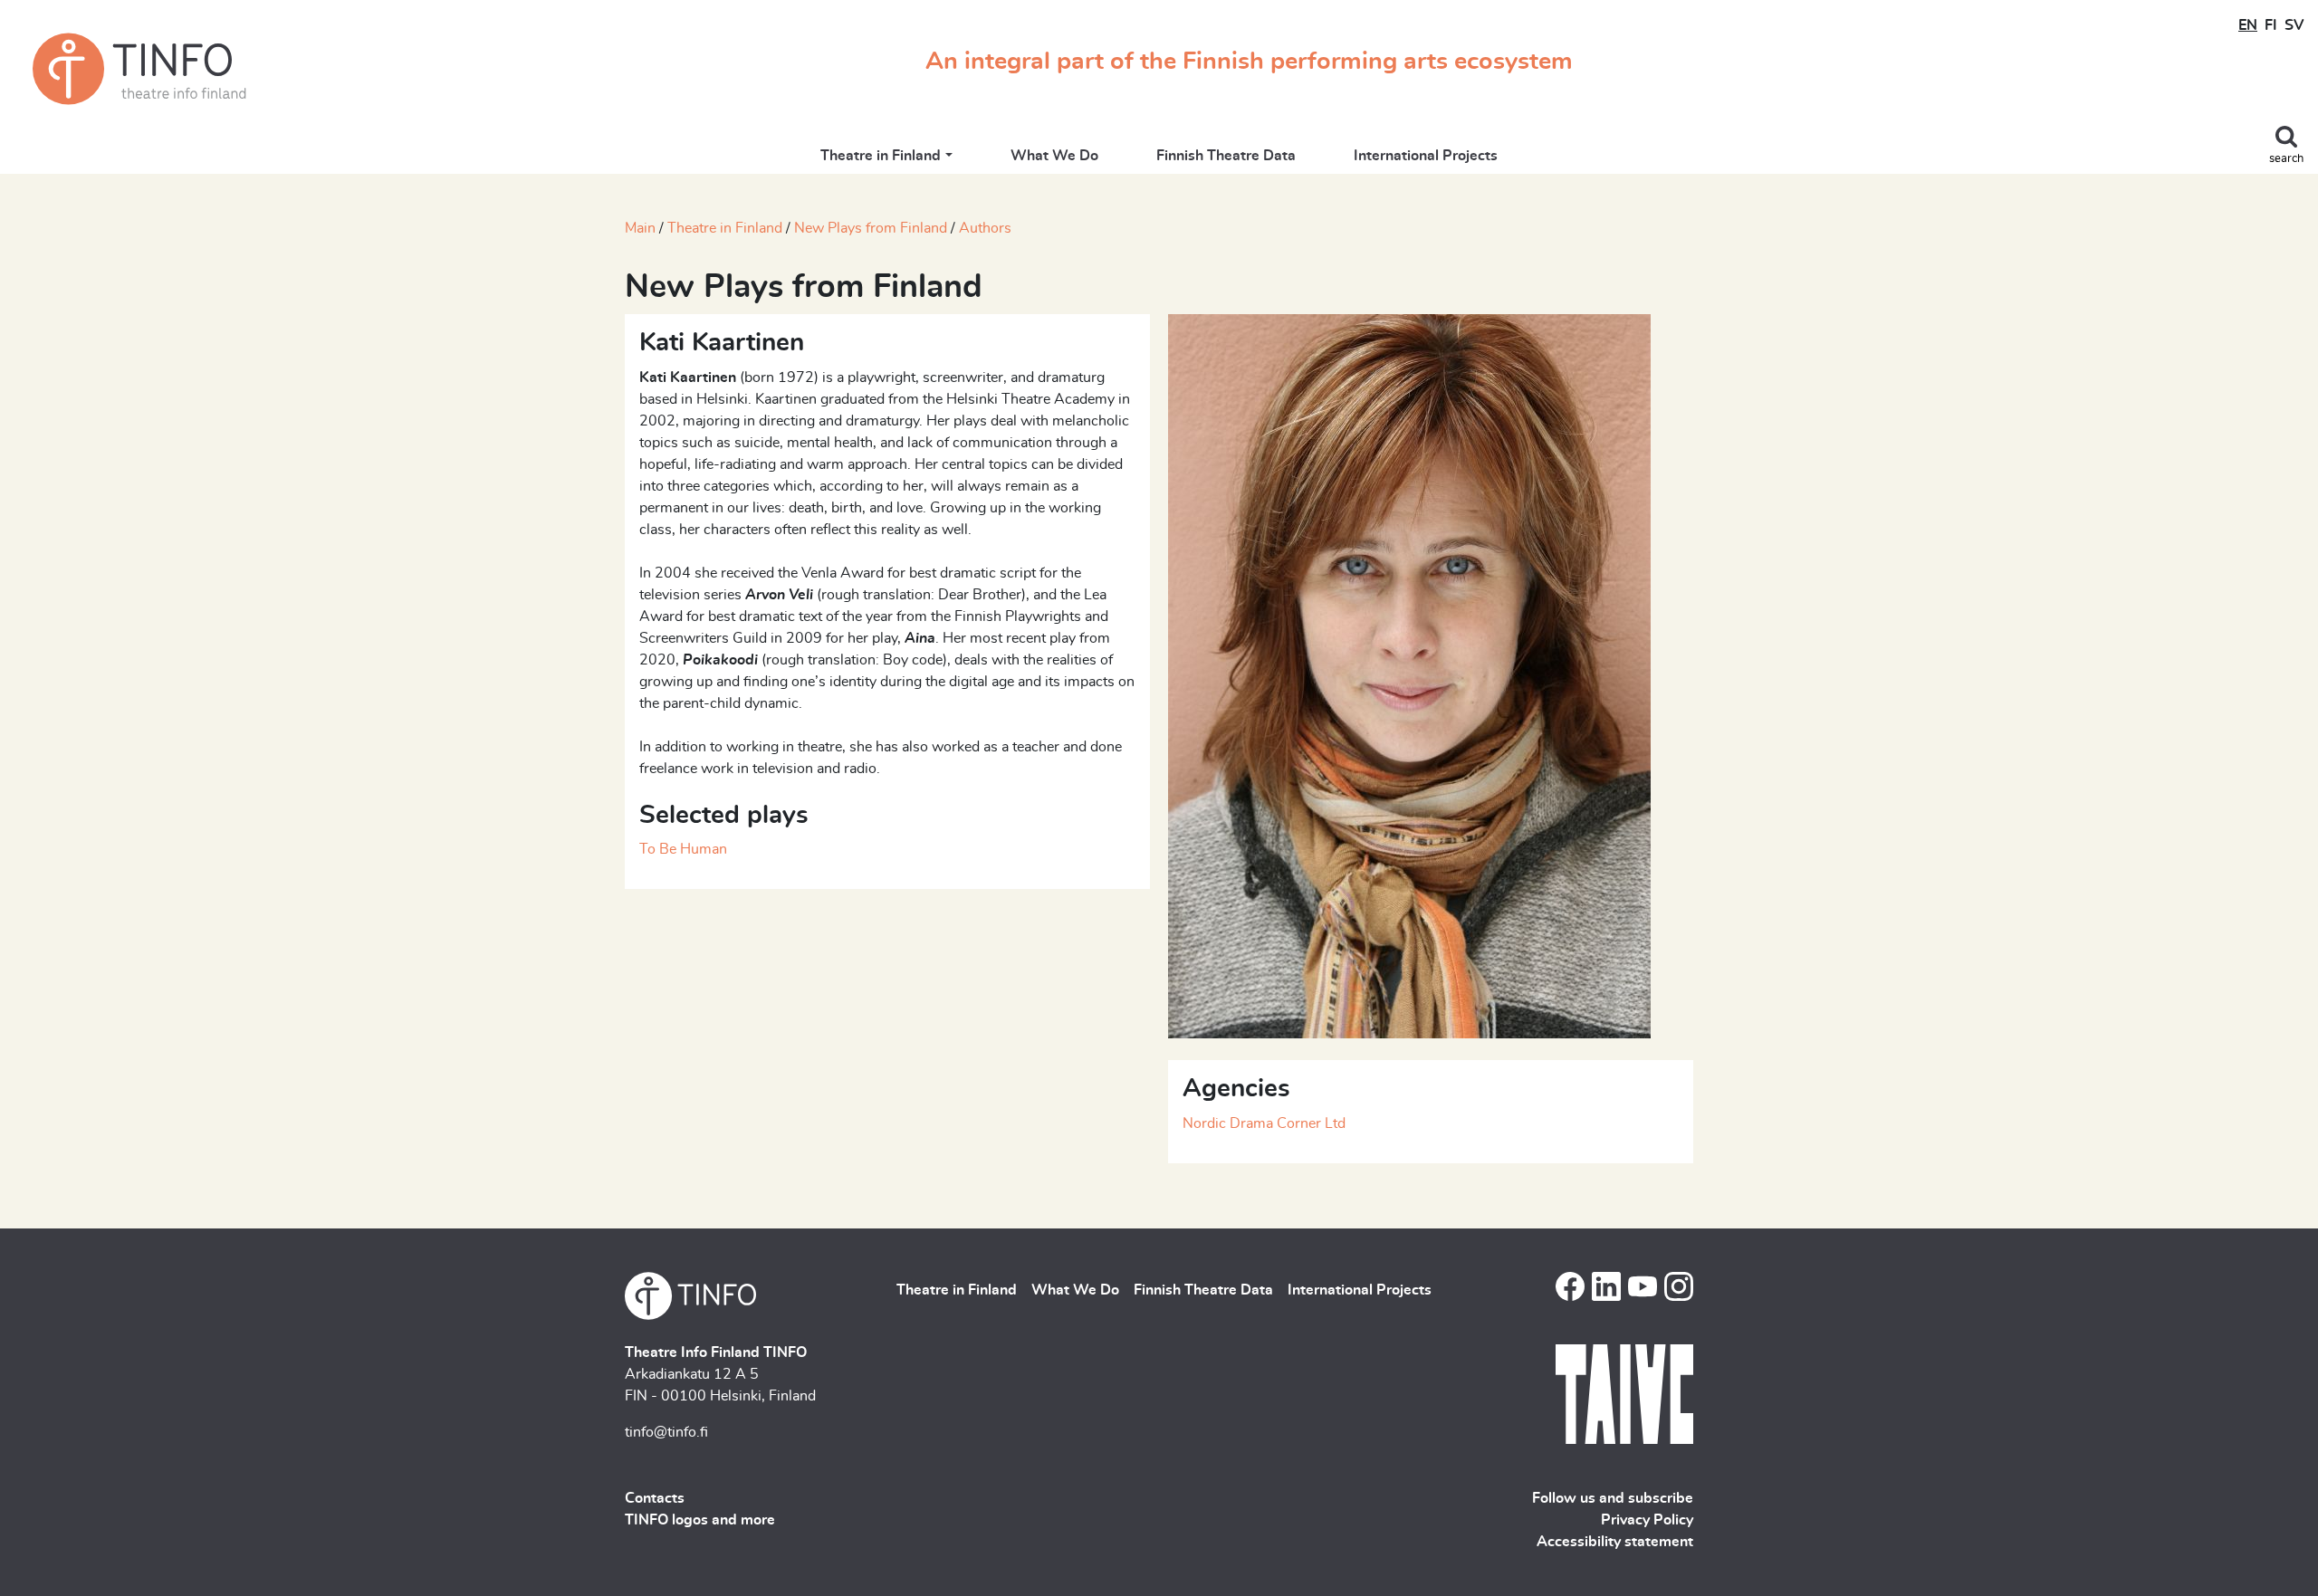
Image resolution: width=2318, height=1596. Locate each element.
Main (640, 228)
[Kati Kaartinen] (1409, 674)
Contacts (655, 1498)
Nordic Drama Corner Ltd (1264, 1123)
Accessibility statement (1615, 1542)
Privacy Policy (1647, 1520)
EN (2248, 25)
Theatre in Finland (881, 156)
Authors (985, 228)
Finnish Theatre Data (1226, 156)
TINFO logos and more (700, 1520)
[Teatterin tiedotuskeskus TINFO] (139, 69)
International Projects (1426, 156)
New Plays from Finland (871, 228)
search (2286, 159)
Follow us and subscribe (1613, 1498)
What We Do (1054, 156)
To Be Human (683, 849)
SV (2294, 25)
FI (2271, 25)
